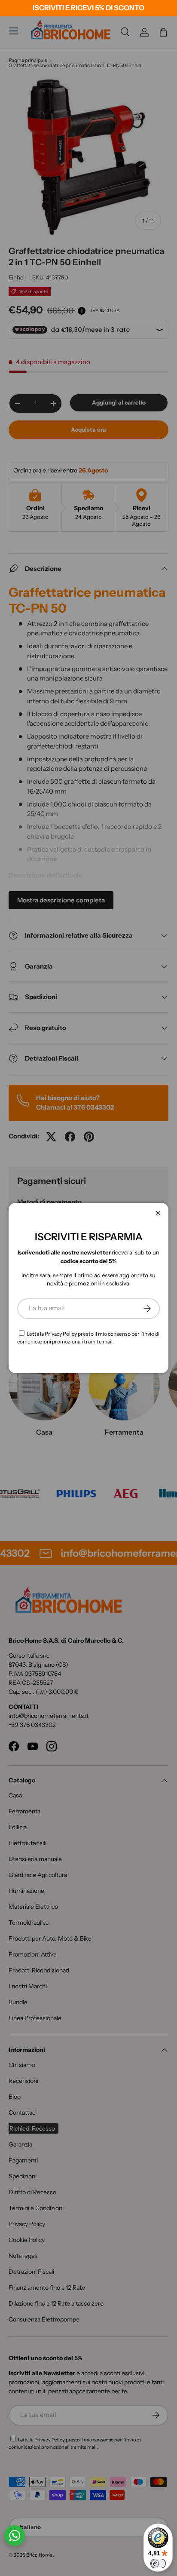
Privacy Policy (61, 1334)
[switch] (158, 2564)
